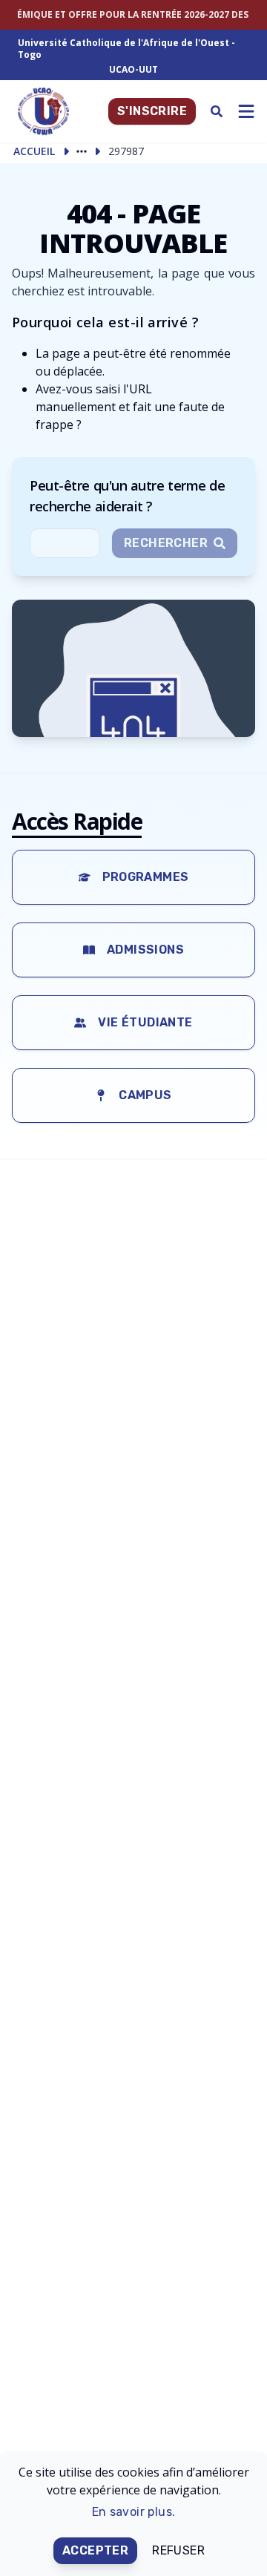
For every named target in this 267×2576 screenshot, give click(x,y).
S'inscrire (152, 111)
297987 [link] (126, 151)
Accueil (34, 151)
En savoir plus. (134, 2512)
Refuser (178, 2550)
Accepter (95, 2550)
